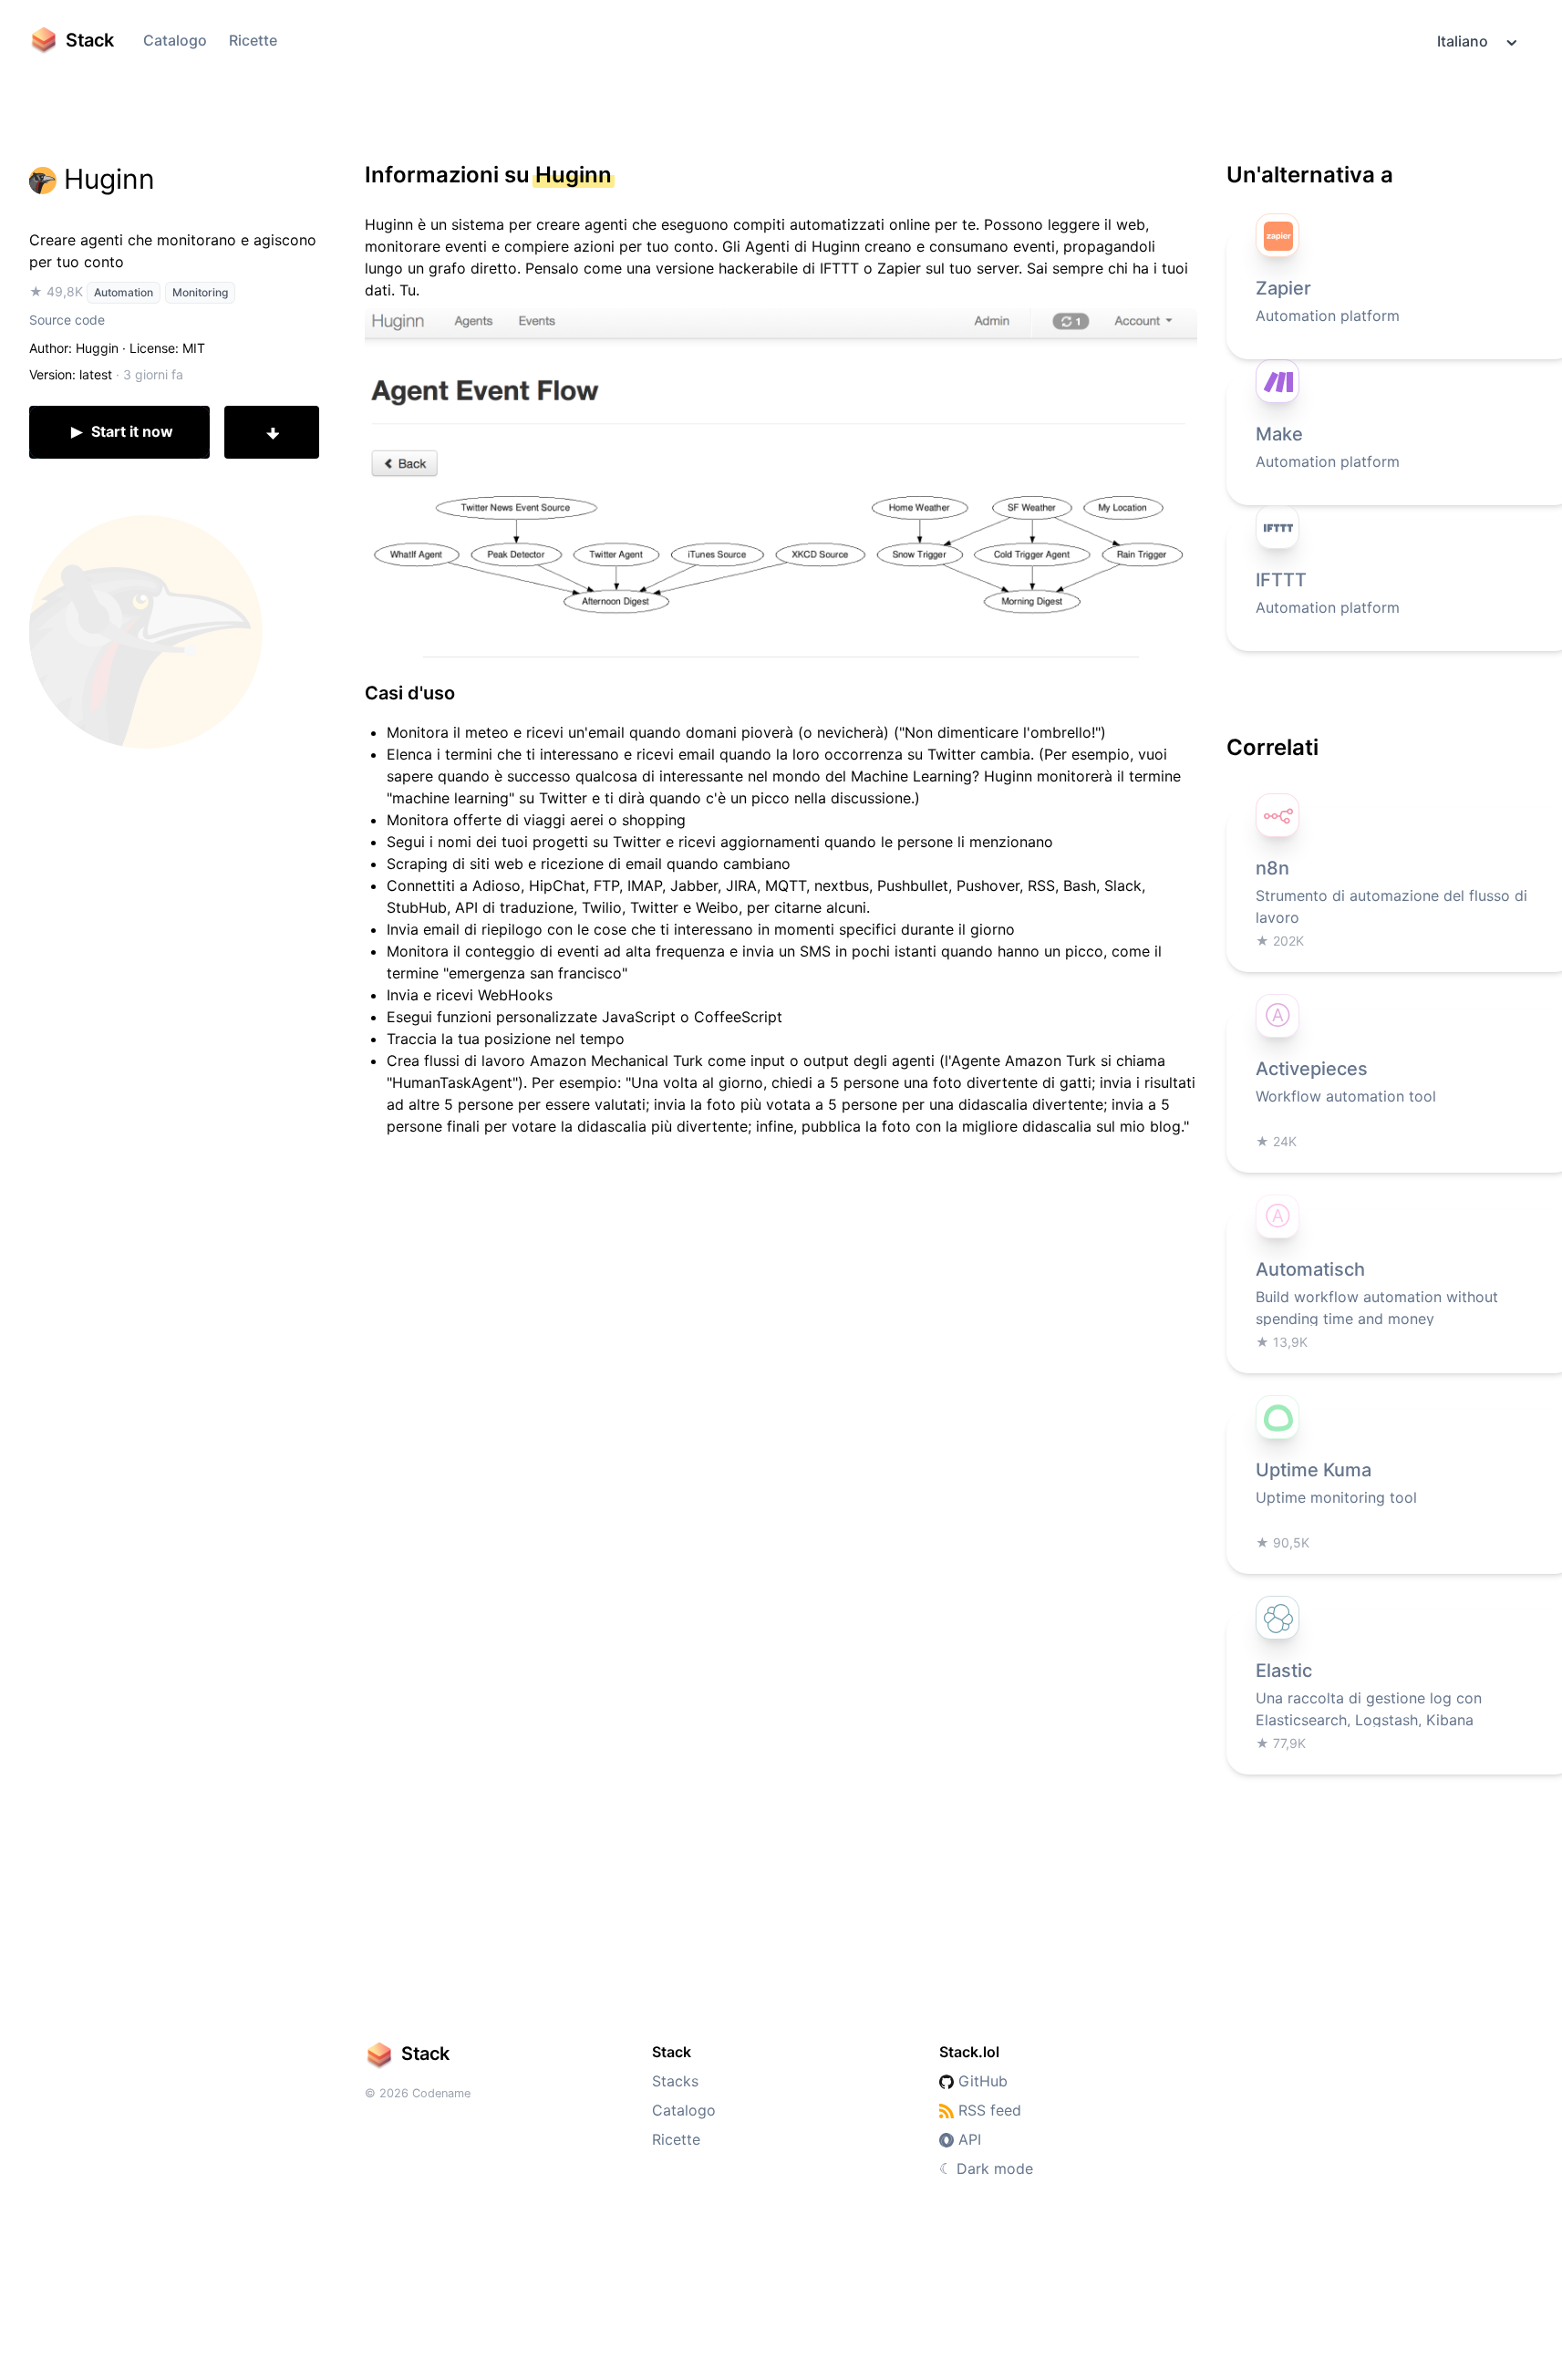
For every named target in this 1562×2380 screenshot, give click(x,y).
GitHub (981, 2081)
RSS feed (988, 2110)
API (967, 2139)
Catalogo (175, 40)
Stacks (675, 2081)
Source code (67, 320)
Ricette (253, 40)
